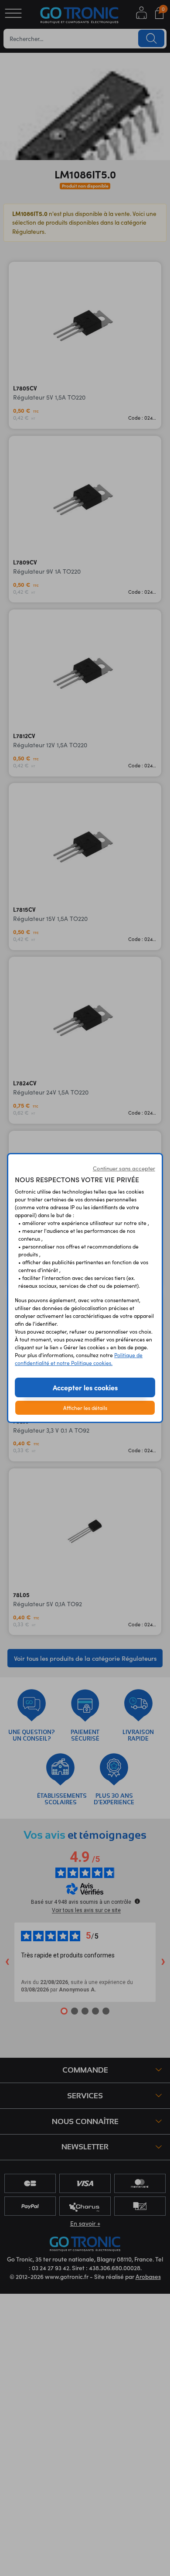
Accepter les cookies (85, 1387)
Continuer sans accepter (124, 1168)
